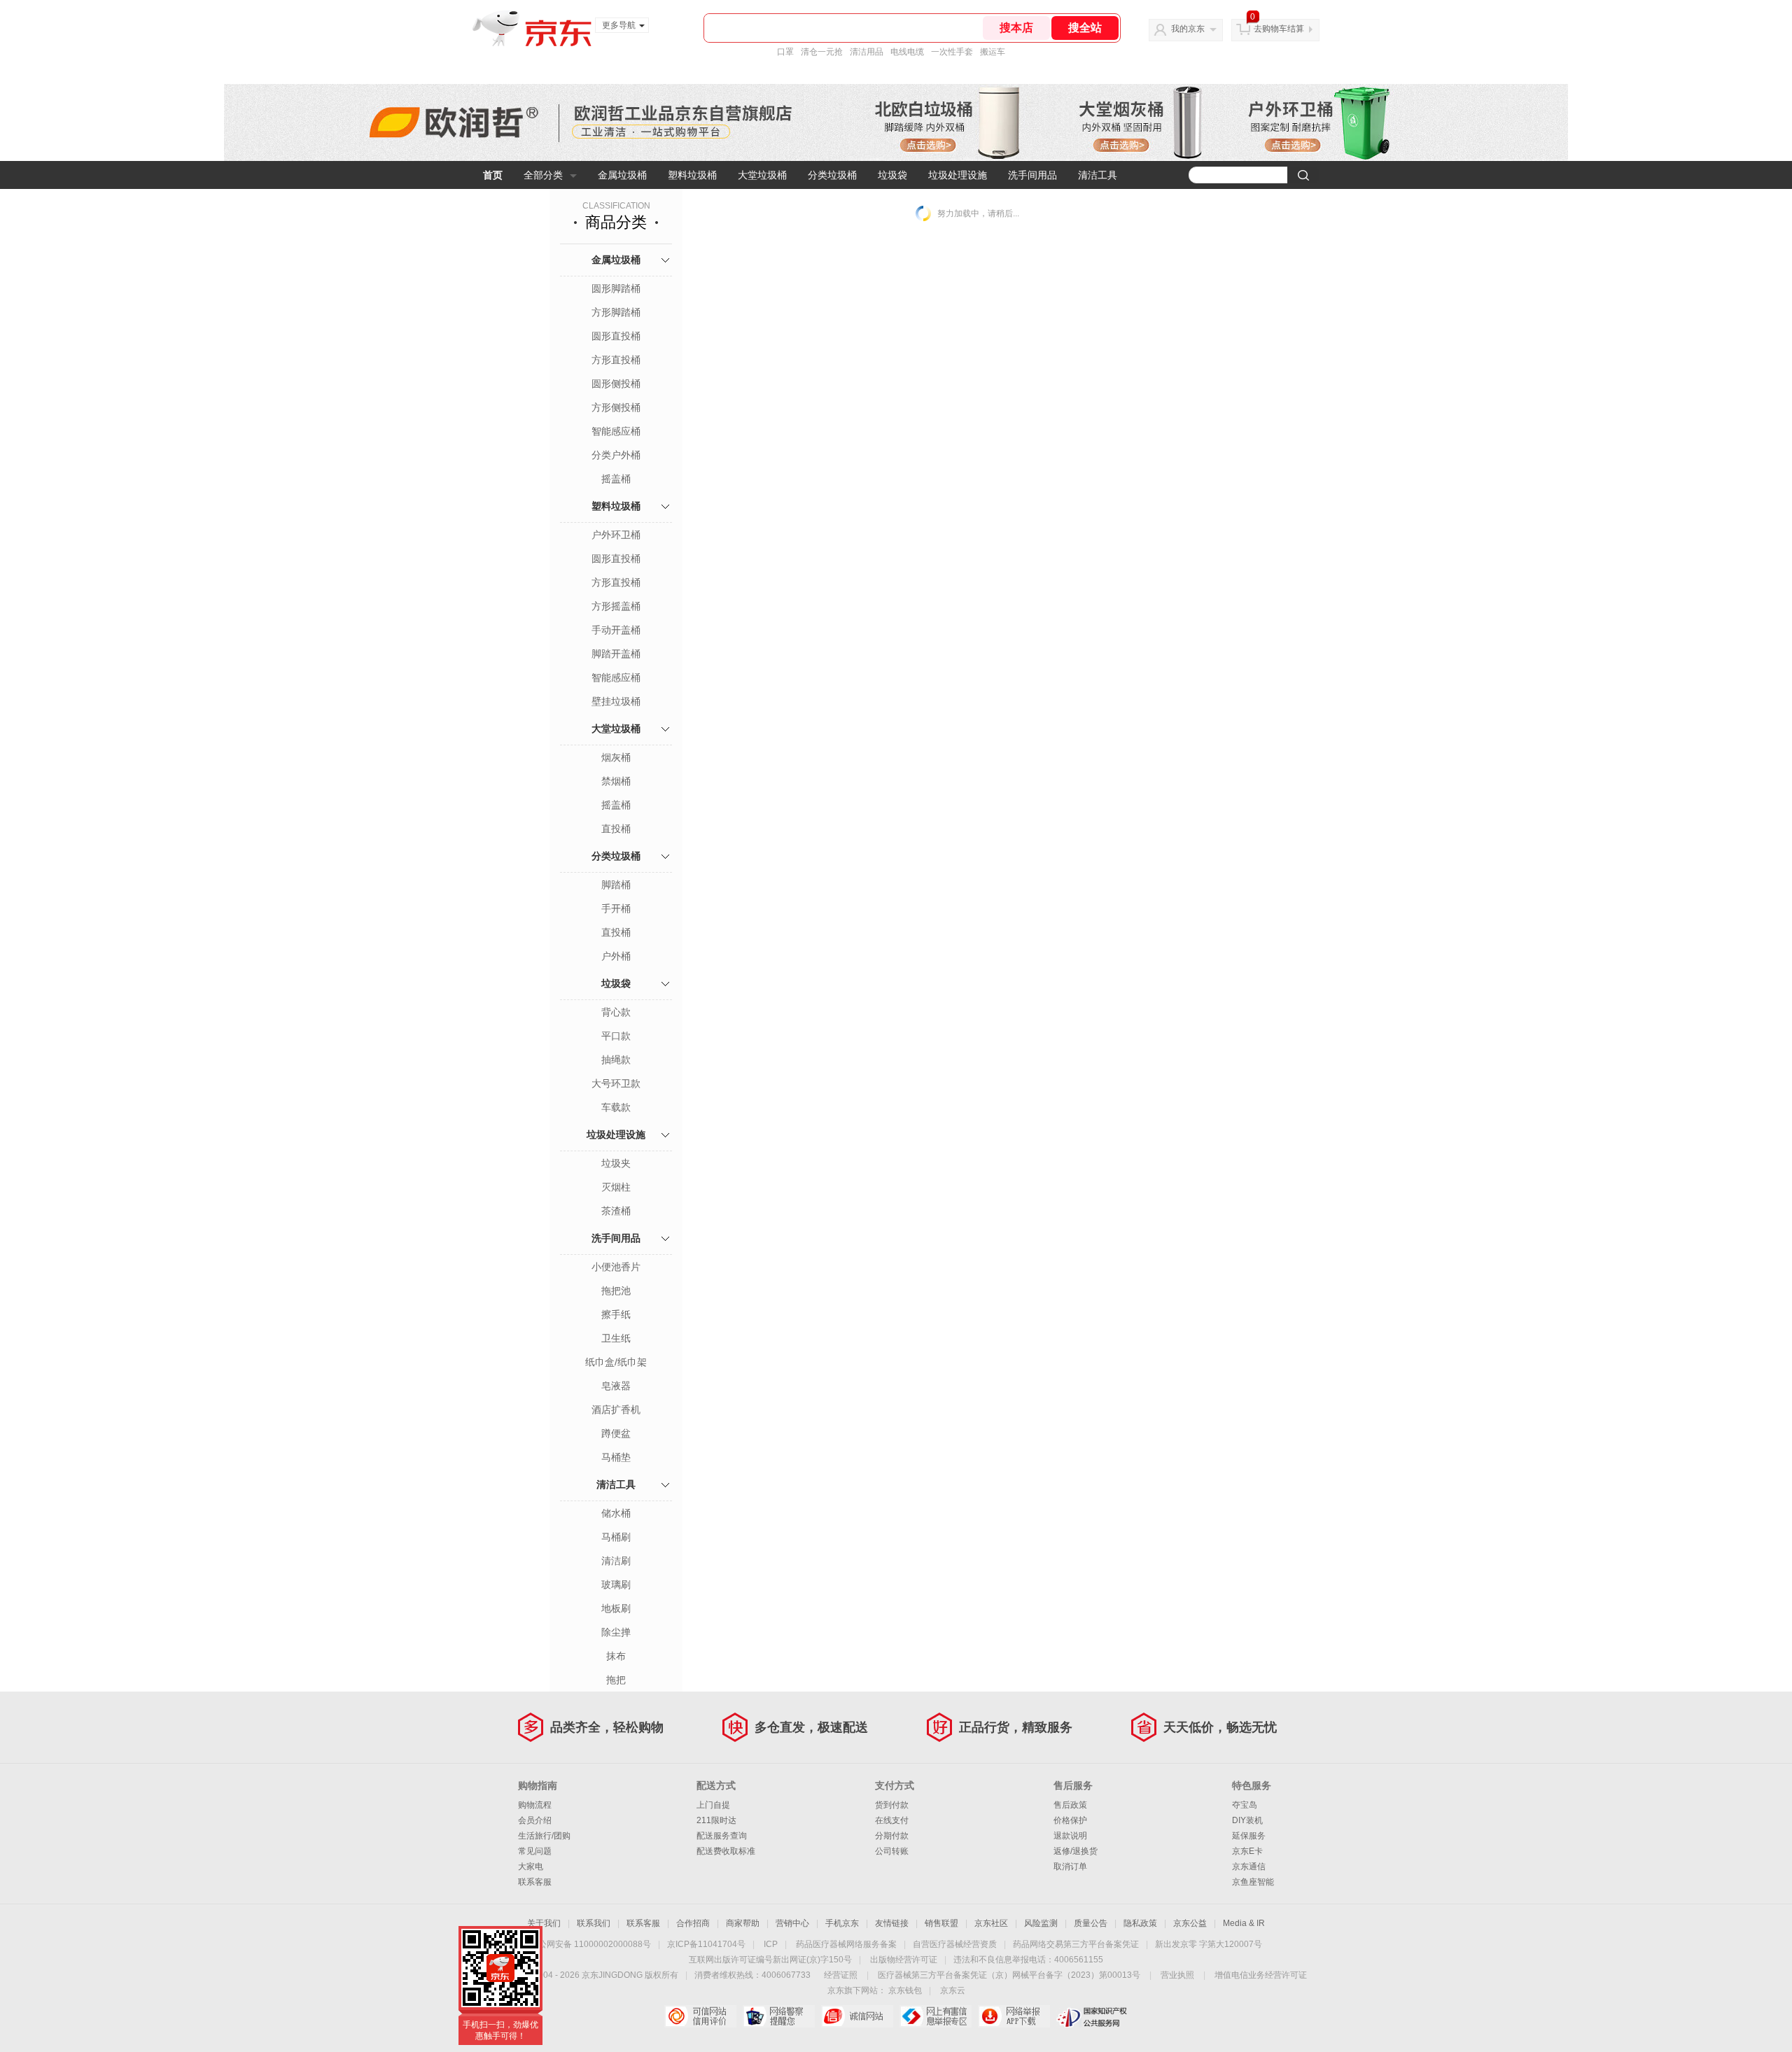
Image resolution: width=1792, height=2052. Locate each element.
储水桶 (616, 1513)
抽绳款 (616, 1060)
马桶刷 (616, 1537)
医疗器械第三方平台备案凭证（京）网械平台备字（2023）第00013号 (1009, 1975)
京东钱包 (905, 1990)
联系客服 (535, 1882)
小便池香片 (616, 1267)
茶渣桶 (616, 1211)
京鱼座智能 (1253, 1882)
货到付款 (892, 1805)
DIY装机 (1247, 1820)
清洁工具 (1098, 175)
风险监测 (1041, 1923)
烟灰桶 (616, 757)
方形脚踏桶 (616, 312)
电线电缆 (907, 52)
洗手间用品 (1032, 175)
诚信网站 (857, 2016)
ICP (771, 1944)
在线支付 (892, 1820)
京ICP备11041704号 (706, 1944)
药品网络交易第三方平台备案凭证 (1076, 1944)
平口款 (616, 1036)
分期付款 (892, 1836)
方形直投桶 (616, 360)
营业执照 (1177, 1975)
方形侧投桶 (616, 407)
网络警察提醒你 (779, 2016)
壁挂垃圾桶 (616, 701)
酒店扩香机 (616, 1410)
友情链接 (892, 1923)
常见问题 (535, 1851)
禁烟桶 (616, 781)
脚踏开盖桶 (616, 654)
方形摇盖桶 (616, 606)
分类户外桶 (616, 455)
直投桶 (616, 829)
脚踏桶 (616, 885)
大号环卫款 (616, 1083)
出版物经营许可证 (904, 1960)
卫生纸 (616, 1338)
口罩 (785, 52)
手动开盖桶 (616, 630)
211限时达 (716, 1820)
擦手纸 (616, 1314)
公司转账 (892, 1851)
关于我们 (544, 1923)
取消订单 (1070, 1867)
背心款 (616, 1012)
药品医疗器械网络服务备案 (846, 1944)
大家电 (531, 1867)
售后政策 (1070, 1805)
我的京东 (1188, 29)
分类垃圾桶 (832, 175)
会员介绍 (535, 1820)
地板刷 (616, 1608)
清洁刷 (616, 1561)
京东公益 (1190, 1923)
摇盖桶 (616, 479)
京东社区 (991, 1923)
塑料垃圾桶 (692, 175)
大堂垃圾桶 (762, 175)
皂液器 (616, 1386)
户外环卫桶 (616, 535)
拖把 (616, 1680)
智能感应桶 (616, 431)
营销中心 (792, 1923)
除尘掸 (616, 1632)
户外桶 (616, 956)
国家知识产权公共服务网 (1092, 2016)
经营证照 (841, 1975)
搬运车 (993, 52)
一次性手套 (952, 52)
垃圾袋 (892, 175)
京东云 (953, 1990)
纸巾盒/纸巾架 (616, 1362)
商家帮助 (743, 1923)
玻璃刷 (616, 1584)
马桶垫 (616, 1457)
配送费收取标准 (726, 1851)
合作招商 (693, 1923)
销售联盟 (941, 1923)
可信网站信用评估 (700, 2016)
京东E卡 (1247, 1851)
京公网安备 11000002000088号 (590, 1944)
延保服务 (1249, 1836)
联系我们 (594, 1923)
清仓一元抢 (822, 52)
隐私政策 (1140, 1923)
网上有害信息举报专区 (936, 2016)
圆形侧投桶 (616, 384)
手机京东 (842, 1923)
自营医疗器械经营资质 (955, 1944)
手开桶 (616, 908)
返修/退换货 (1076, 1851)
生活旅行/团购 (544, 1836)
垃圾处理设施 (958, 175)
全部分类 (543, 175)
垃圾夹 (616, 1163)
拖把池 (616, 1291)
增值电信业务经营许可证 (1261, 1975)
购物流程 (535, 1805)
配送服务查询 (722, 1836)
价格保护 (1070, 1820)
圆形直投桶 (616, 336)
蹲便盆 (616, 1433)
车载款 (616, 1107)
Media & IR (1244, 1923)
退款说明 (1070, 1836)
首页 (493, 175)
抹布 (616, 1656)
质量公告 (1091, 1923)
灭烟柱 (616, 1187)
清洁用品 (867, 52)
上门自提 (713, 1805)
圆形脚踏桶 (616, 288)
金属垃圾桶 (622, 175)
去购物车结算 (1279, 29)
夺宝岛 (1245, 1805)
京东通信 (1249, 1867)
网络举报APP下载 (1014, 2016)
